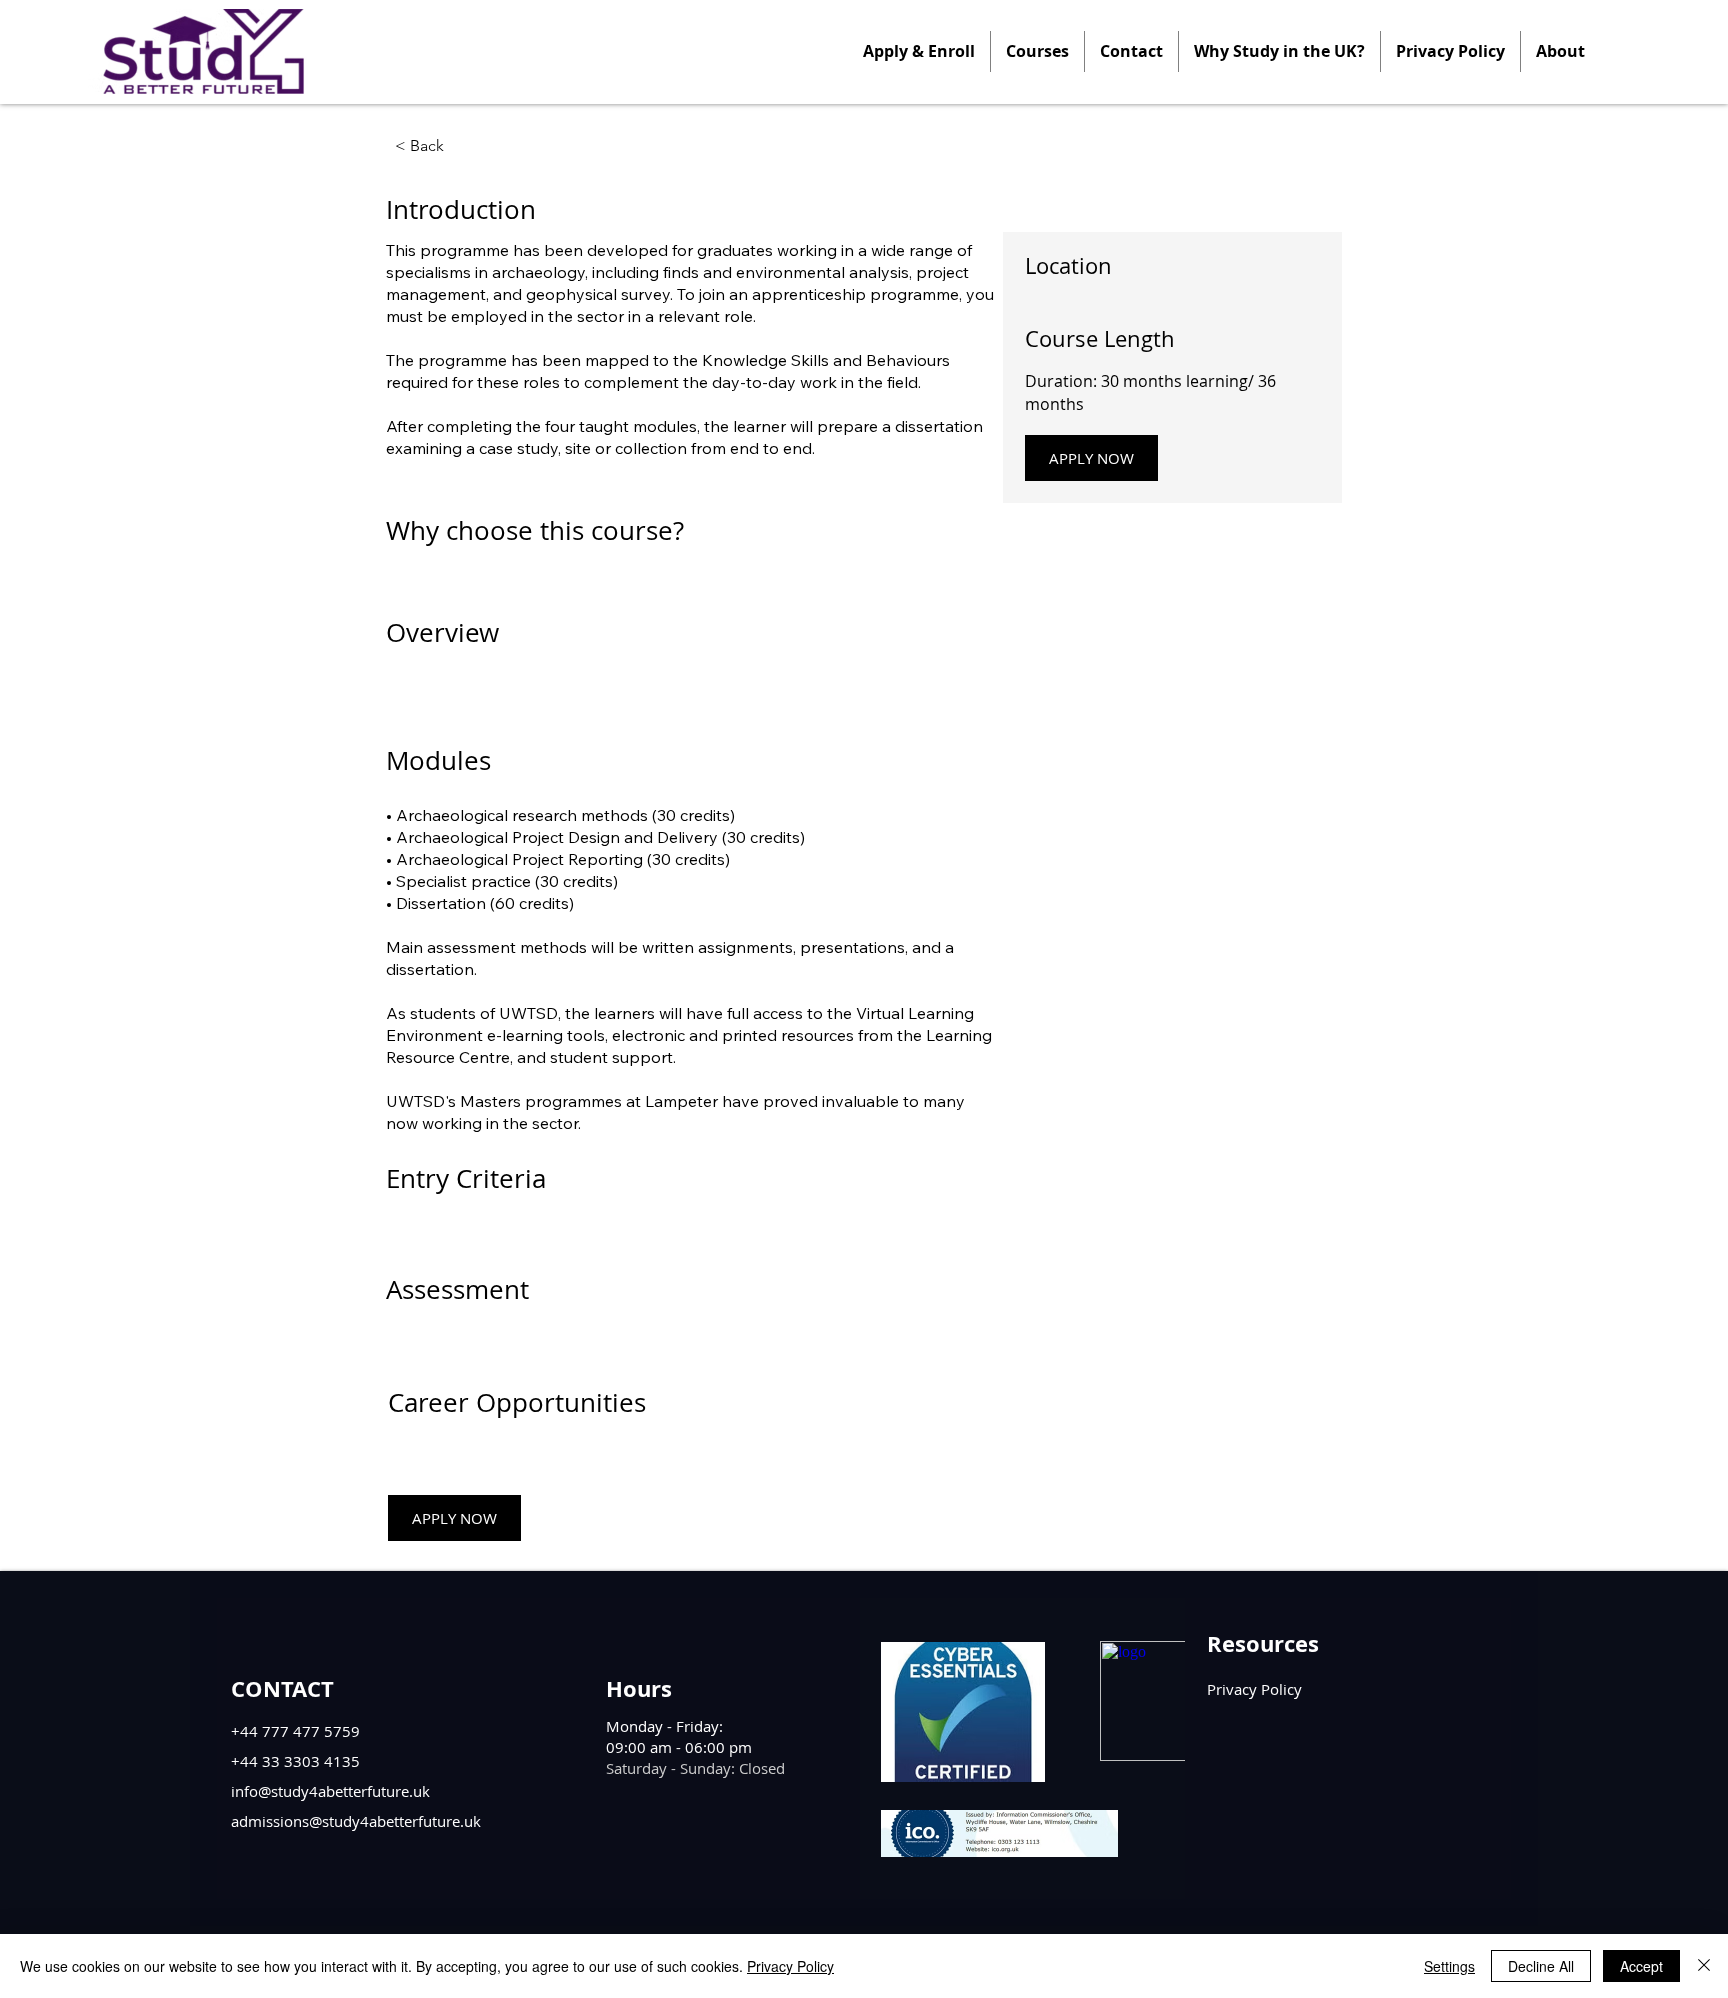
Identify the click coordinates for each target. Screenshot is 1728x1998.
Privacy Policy (790, 1966)
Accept (1641, 1966)
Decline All (1541, 1966)
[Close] (1704, 1966)
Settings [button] (1449, 1966)
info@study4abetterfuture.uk (330, 1791)
